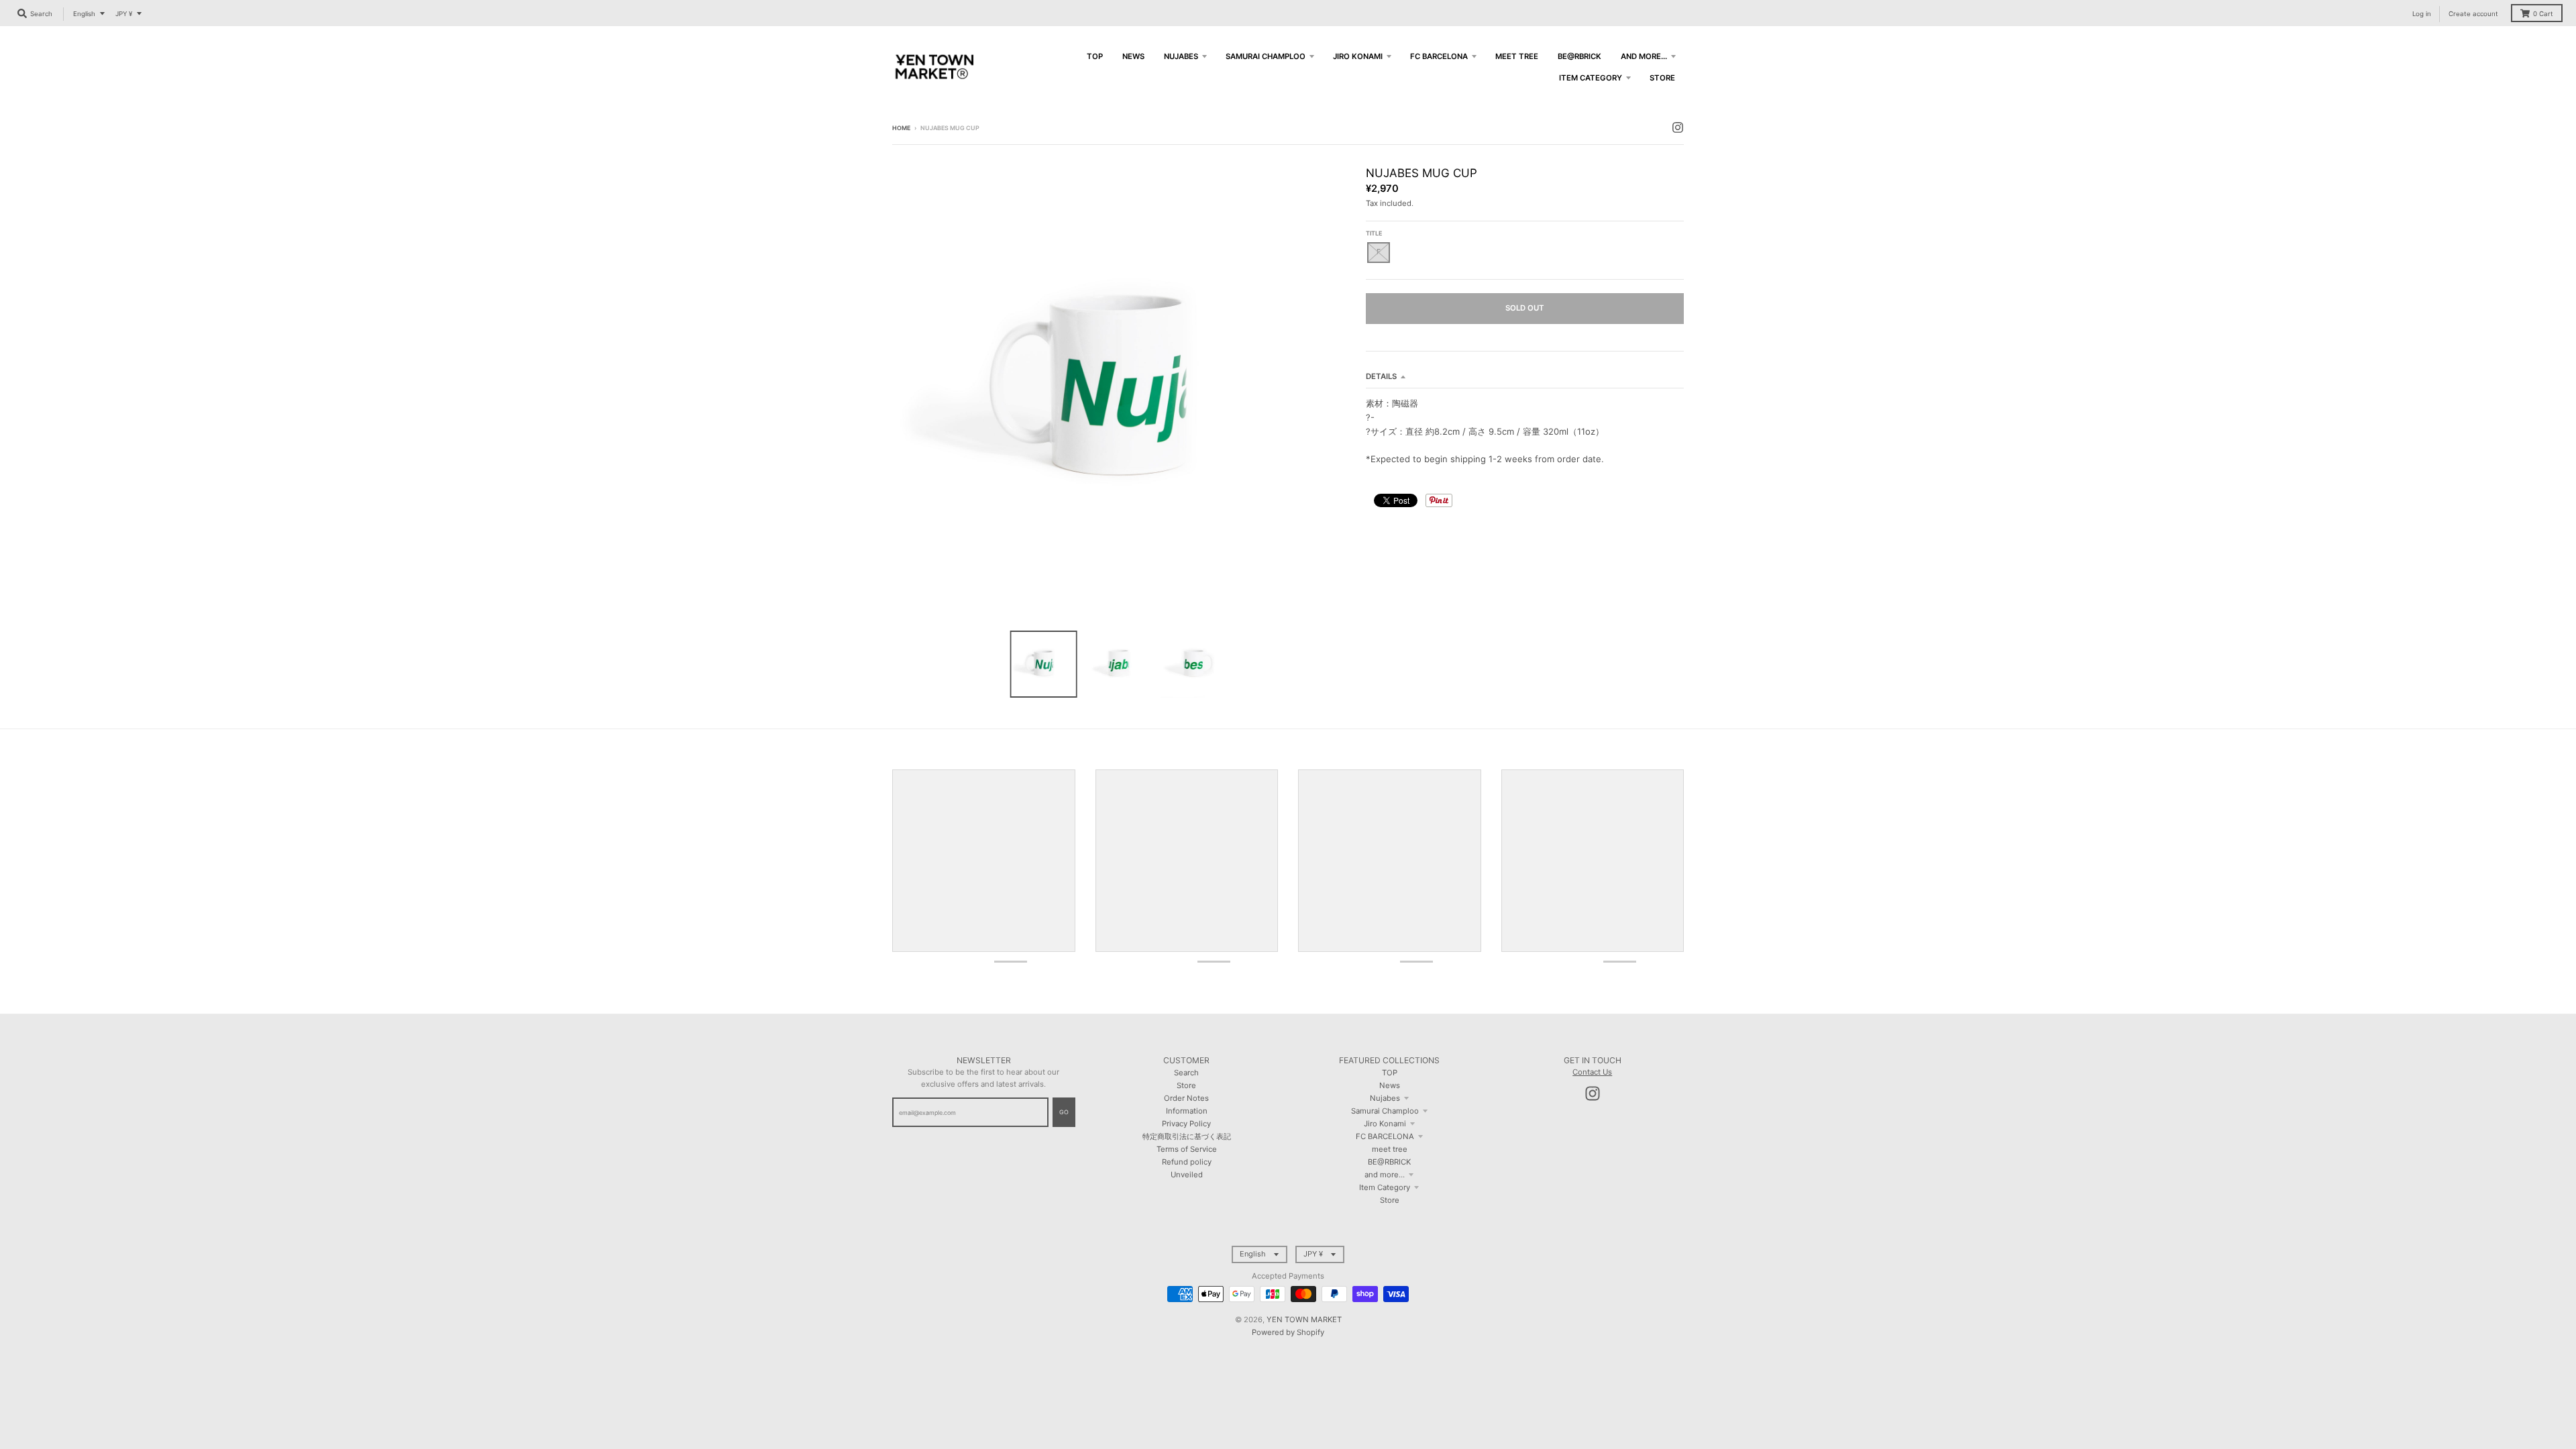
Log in (2422, 14)
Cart (2543, 14)
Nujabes (1385, 1098)
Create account (2473, 14)
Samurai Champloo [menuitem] (1266, 56)
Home (901, 128)
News (1390, 1085)
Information (1187, 1111)
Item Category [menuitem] (1591, 78)
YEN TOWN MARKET (1304, 1320)
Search (1186, 1073)
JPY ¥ (124, 14)
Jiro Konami (1385, 1124)
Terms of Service (1187, 1149)
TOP (1390, 1073)
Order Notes (1186, 1098)
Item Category (1385, 1187)
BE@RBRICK (1389, 1162)
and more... (1385, 1175)
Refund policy (1187, 1162)
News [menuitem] (1133, 56)
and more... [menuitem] (1644, 56)
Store (1186, 1085)
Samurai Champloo (1385, 1111)
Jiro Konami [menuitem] (1358, 56)
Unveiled (1187, 1175)
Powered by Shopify (1288, 1332)
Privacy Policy (1186, 1124)
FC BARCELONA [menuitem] (1439, 56)
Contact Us (1592, 1072)
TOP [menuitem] (1095, 56)
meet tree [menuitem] (1517, 56)
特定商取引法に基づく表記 (1187, 1136)
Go (1064, 1112)
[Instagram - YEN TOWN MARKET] (1678, 127)
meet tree (1390, 1149)
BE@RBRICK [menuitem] (1579, 56)
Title (1374, 233)
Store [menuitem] (1662, 78)
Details (1381, 376)
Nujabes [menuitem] (1181, 56)
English (84, 14)
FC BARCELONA (1385, 1136)
